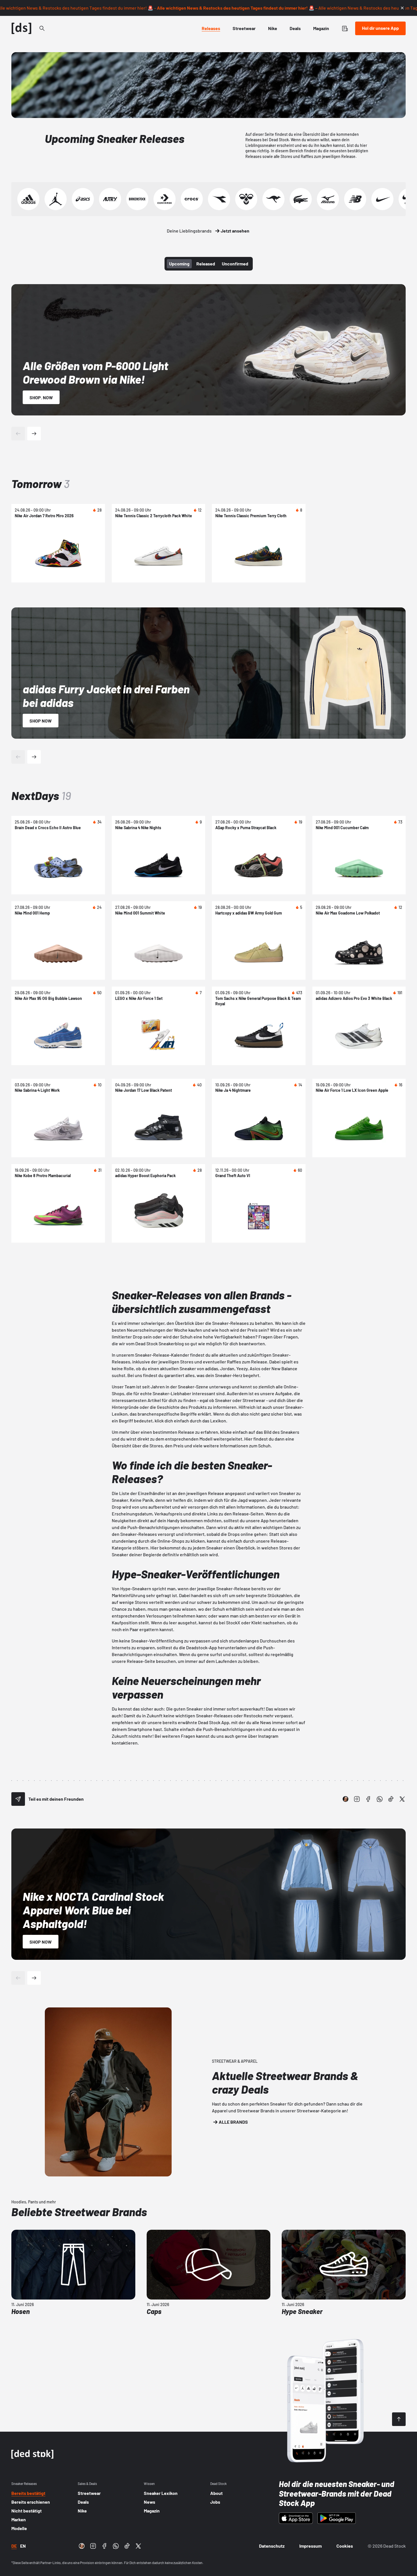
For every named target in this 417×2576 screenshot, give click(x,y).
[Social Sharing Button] (18, 1799)
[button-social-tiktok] (391, 1799)
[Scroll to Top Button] (399, 2419)
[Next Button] (34, 434)
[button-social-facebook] (368, 1799)
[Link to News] (42, 28)
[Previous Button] (18, 434)
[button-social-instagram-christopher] (346, 1799)
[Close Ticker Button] (402, 8)
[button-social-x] (402, 1799)
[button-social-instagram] (357, 1799)
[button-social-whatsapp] (380, 1799)
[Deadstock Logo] (22, 28)
